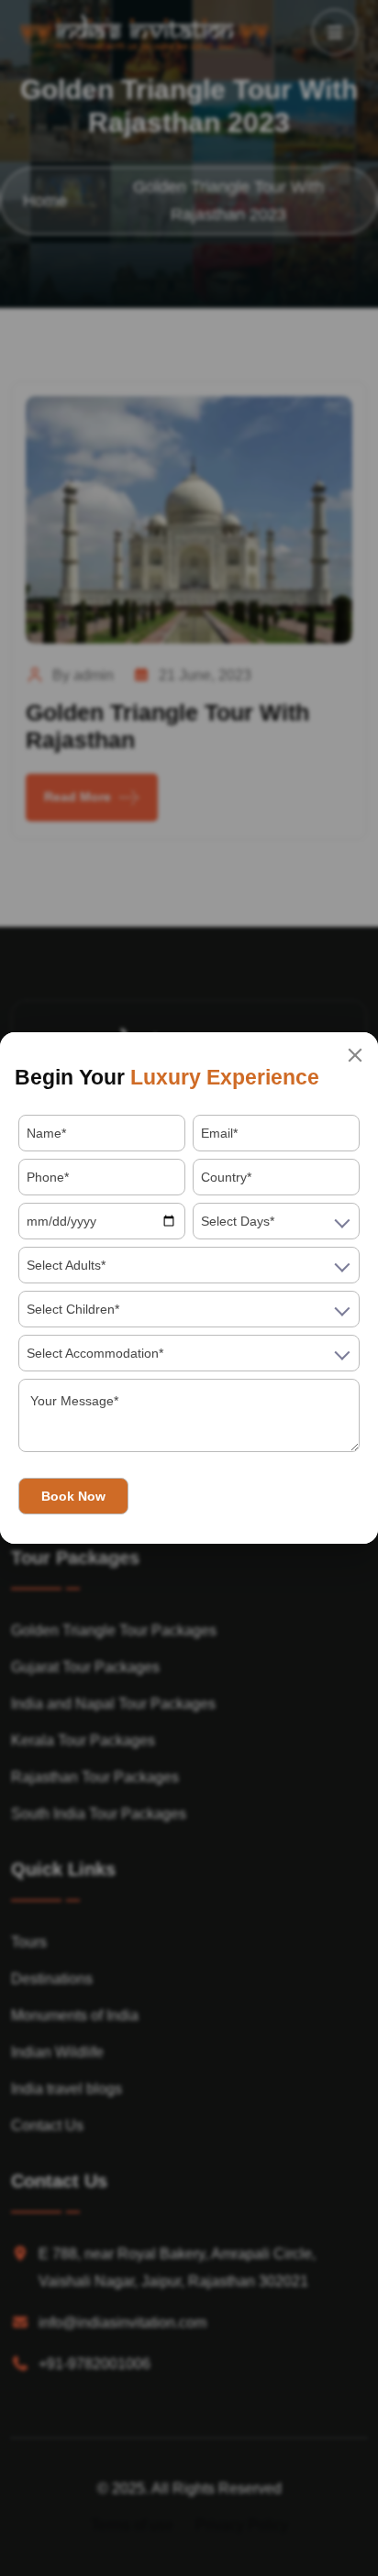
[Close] (355, 1055)
